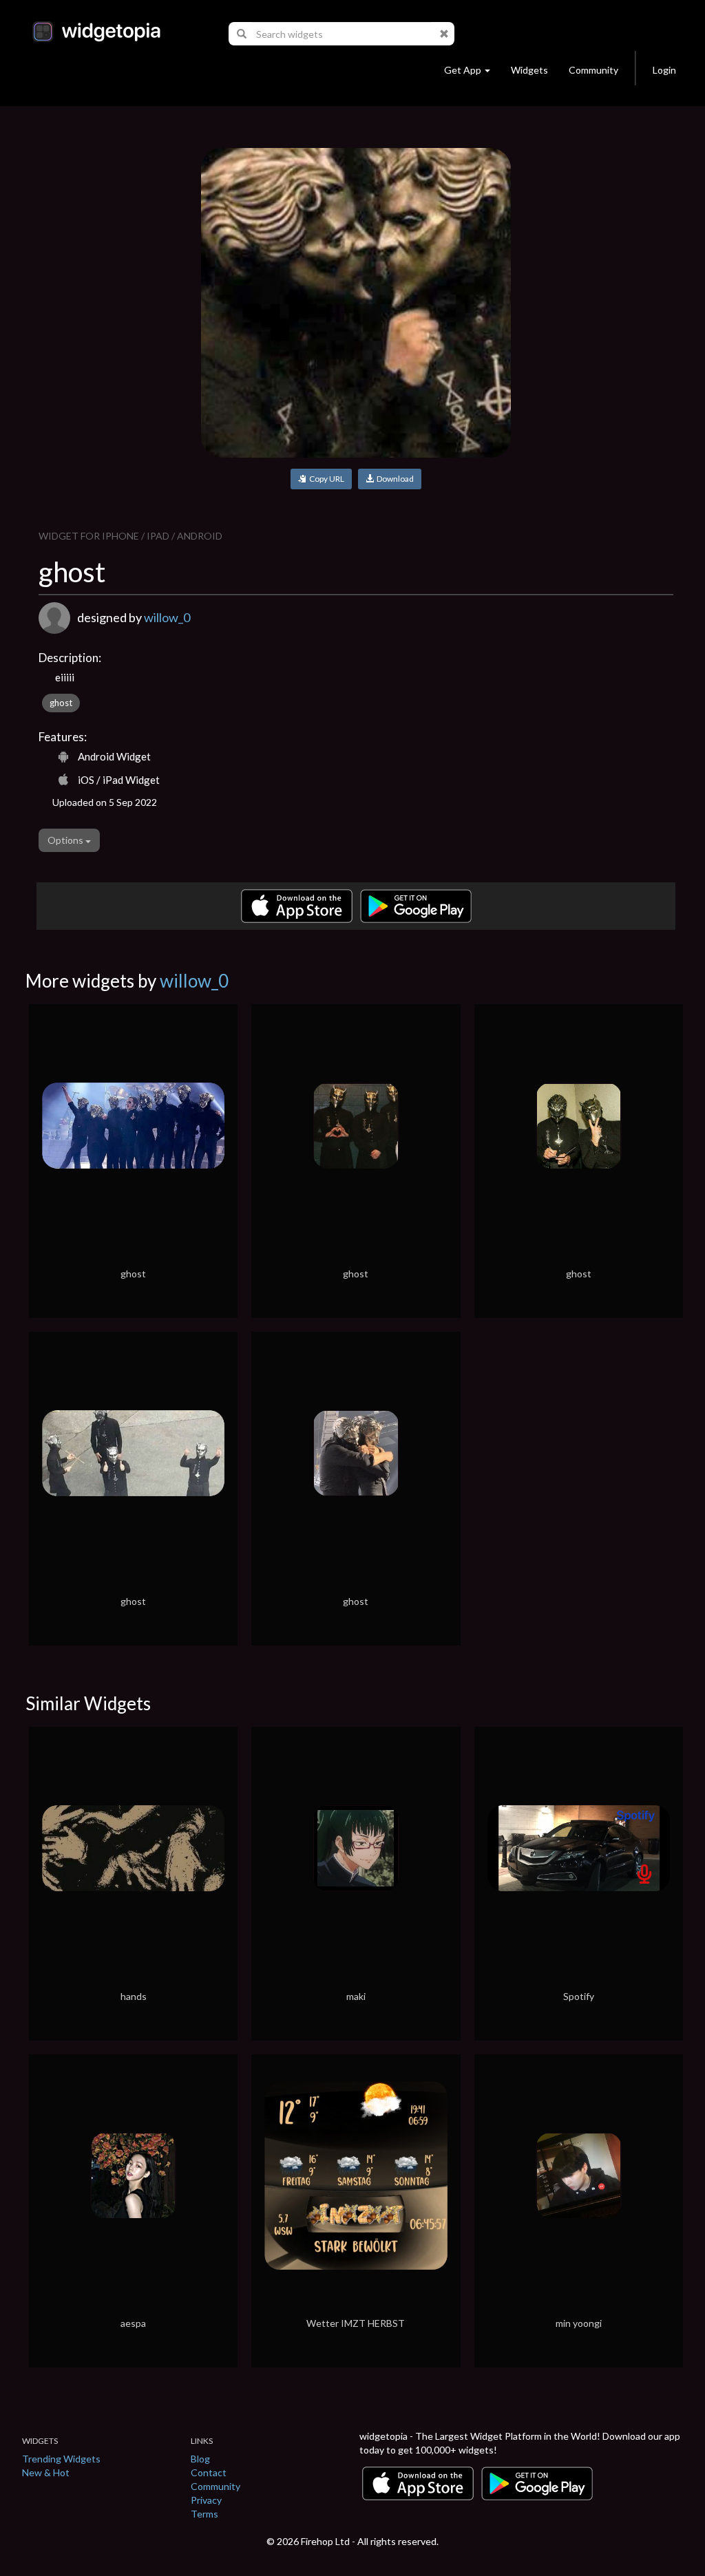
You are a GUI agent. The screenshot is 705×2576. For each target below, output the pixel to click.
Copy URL (325, 479)
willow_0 (167, 617)
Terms (204, 2514)
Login (664, 70)
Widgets (529, 70)
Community (593, 70)
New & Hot (46, 2472)
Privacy (206, 2500)
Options (66, 840)
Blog (200, 2459)
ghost (61, 703)
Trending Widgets (61, 2459)
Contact (209, 2472)
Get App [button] (463, 70)
